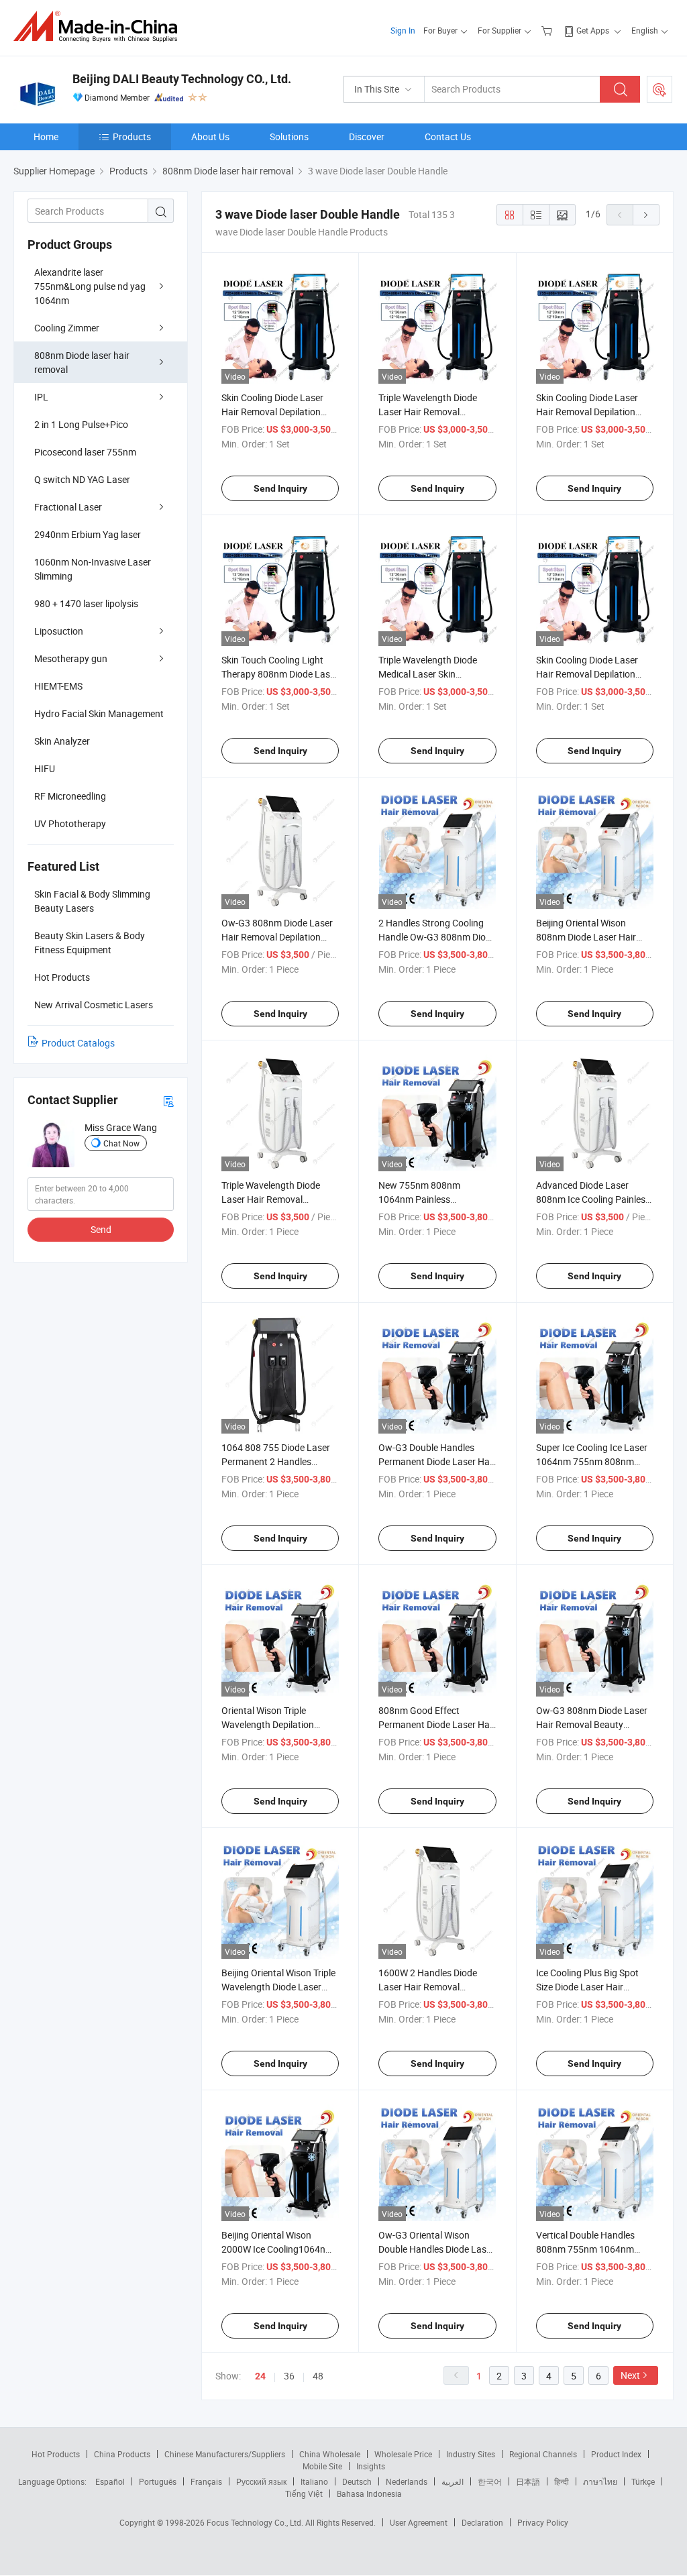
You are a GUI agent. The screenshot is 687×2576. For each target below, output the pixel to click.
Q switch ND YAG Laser (82, 479)
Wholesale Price (403, 2454)
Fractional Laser (68, 507)
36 (289, 2376)
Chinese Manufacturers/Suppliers (225, 2454)
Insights (371, 2466)
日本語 (528, 2481)
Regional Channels (543, 2454)
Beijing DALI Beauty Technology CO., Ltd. (182, 79)
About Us (210, 137)
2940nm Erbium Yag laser (88, 534)
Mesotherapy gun (71, 658)
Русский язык (261, 2481)
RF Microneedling (70, 796)
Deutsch (357, 2481)
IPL (41, 397)
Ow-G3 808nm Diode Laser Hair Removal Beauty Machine (592, 1724)
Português (158, 2481)
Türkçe (643, 2481)
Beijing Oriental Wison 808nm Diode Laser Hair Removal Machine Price (586, 937)
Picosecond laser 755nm (85, 452)
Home (46, 137)
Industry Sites (471, 2454)
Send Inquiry (280, 488)
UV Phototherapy (70, 823)
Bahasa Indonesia (369, 2493)
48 (318, 2376)
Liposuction (59, 631)
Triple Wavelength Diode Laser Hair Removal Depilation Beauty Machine (277, 1199)
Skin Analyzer (62, 741)
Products (132, 137)
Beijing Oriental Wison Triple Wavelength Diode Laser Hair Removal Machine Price (279, 1987)
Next (630, 2375)
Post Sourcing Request (659, 89)
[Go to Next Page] (646, 215)
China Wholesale (330, 2454)
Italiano (314, 2481)
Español (110, 2481)
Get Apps (593, 30)
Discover (367, 137)
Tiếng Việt (304, 2493)
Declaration (482, 2522)
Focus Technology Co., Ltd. (256, 2522)
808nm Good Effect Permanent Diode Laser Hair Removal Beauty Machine (437, 1724)
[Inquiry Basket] (548, 30)
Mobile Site (322, 2466)
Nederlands (407, 2481)
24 (260, 2376)
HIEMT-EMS (58, 686)
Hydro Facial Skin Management (99, 713)
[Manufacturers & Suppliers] (100, 26)
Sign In (403, 30)
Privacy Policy (543, 2522)
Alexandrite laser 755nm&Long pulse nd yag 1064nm (90, 286)
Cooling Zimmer (67, 328)
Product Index (616, 2454)
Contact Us (448, 137)
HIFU (45, 768)
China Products (122, 2454)
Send (101, 1229)
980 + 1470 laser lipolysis (86, 603)
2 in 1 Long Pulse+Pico (81, 424)
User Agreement (419, 2522)
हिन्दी (562, 2481)
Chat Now (121, 1143)
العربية (453, 2481)
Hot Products (56, 2454)
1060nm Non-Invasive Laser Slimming (93, 569)
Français (206, 2481)
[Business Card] (168, 1101)
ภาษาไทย (600, 2481)
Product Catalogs (78, 1043)
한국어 (490, 2481)
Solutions (289, 137)
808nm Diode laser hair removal (82, 362)
